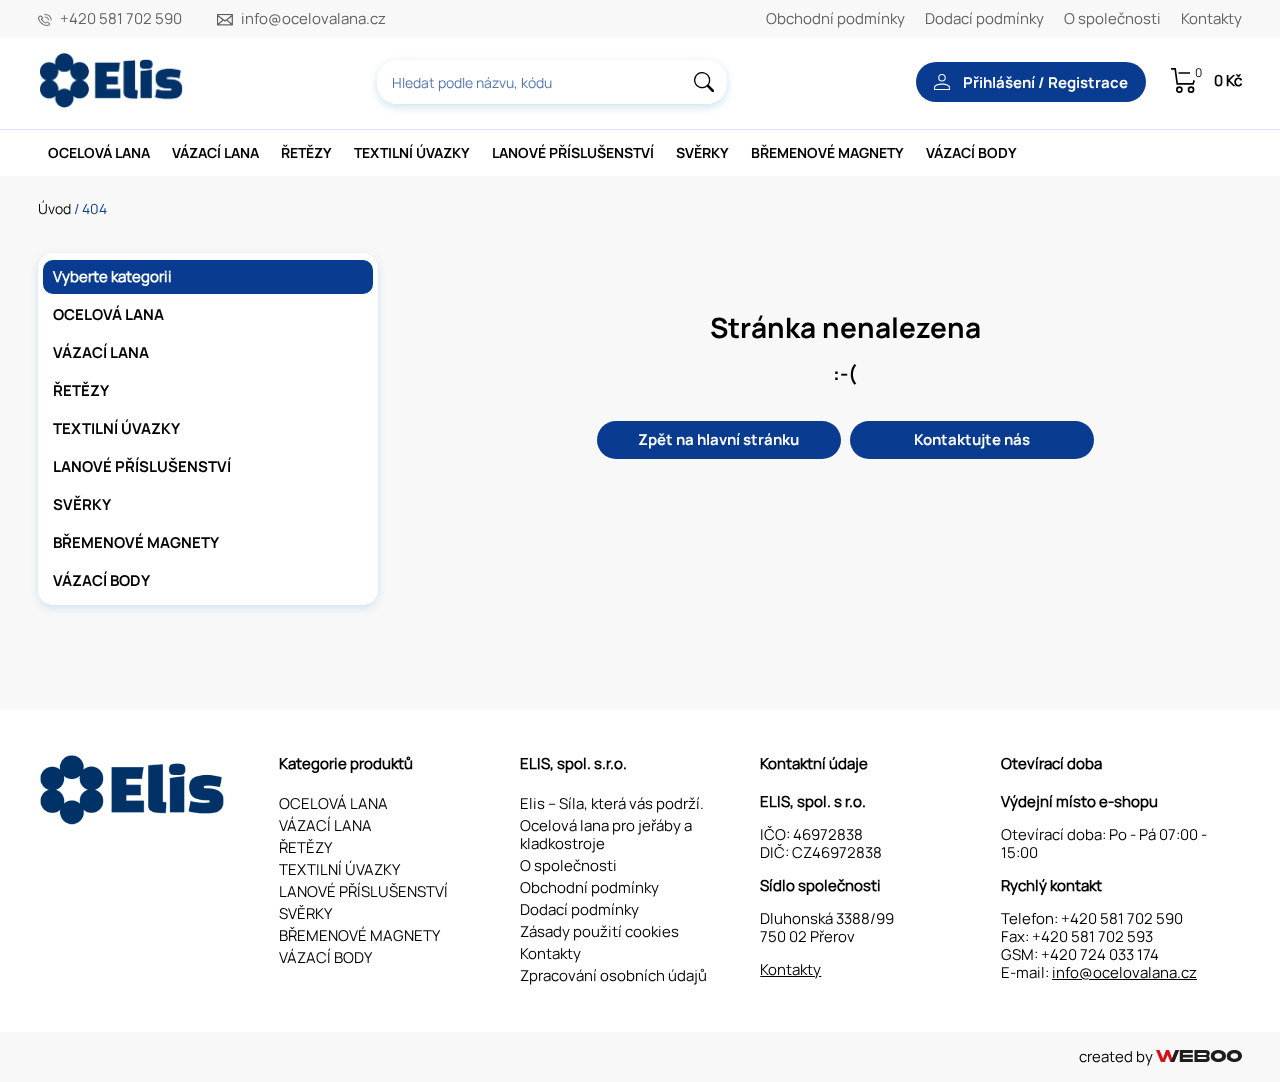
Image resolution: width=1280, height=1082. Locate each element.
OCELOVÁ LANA (99, 152)
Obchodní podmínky (835, 18)
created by (1117, 1056)
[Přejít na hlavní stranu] (113, 102)
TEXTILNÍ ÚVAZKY (412, 152)
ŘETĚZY (306, 152)
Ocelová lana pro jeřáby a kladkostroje (606, 834)
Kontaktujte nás (972, 439)
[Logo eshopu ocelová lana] (134, 819)
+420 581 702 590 (121, 19)
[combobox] (552, 82)
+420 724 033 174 (1100, 954)
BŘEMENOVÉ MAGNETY (827, 152)
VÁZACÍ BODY (971, 152)
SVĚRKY (702, 152)
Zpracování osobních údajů (613, 975)
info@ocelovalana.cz (313, 19)
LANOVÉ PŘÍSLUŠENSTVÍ (573, 152)
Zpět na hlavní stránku (718, 439)
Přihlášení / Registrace (1044, 82)
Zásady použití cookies (599, 931)
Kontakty (1211, 18)
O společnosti (1112, 18)
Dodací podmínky (984, 18)
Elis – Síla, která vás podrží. (612, 803)
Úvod (54, 208)
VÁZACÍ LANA (215, 152)
